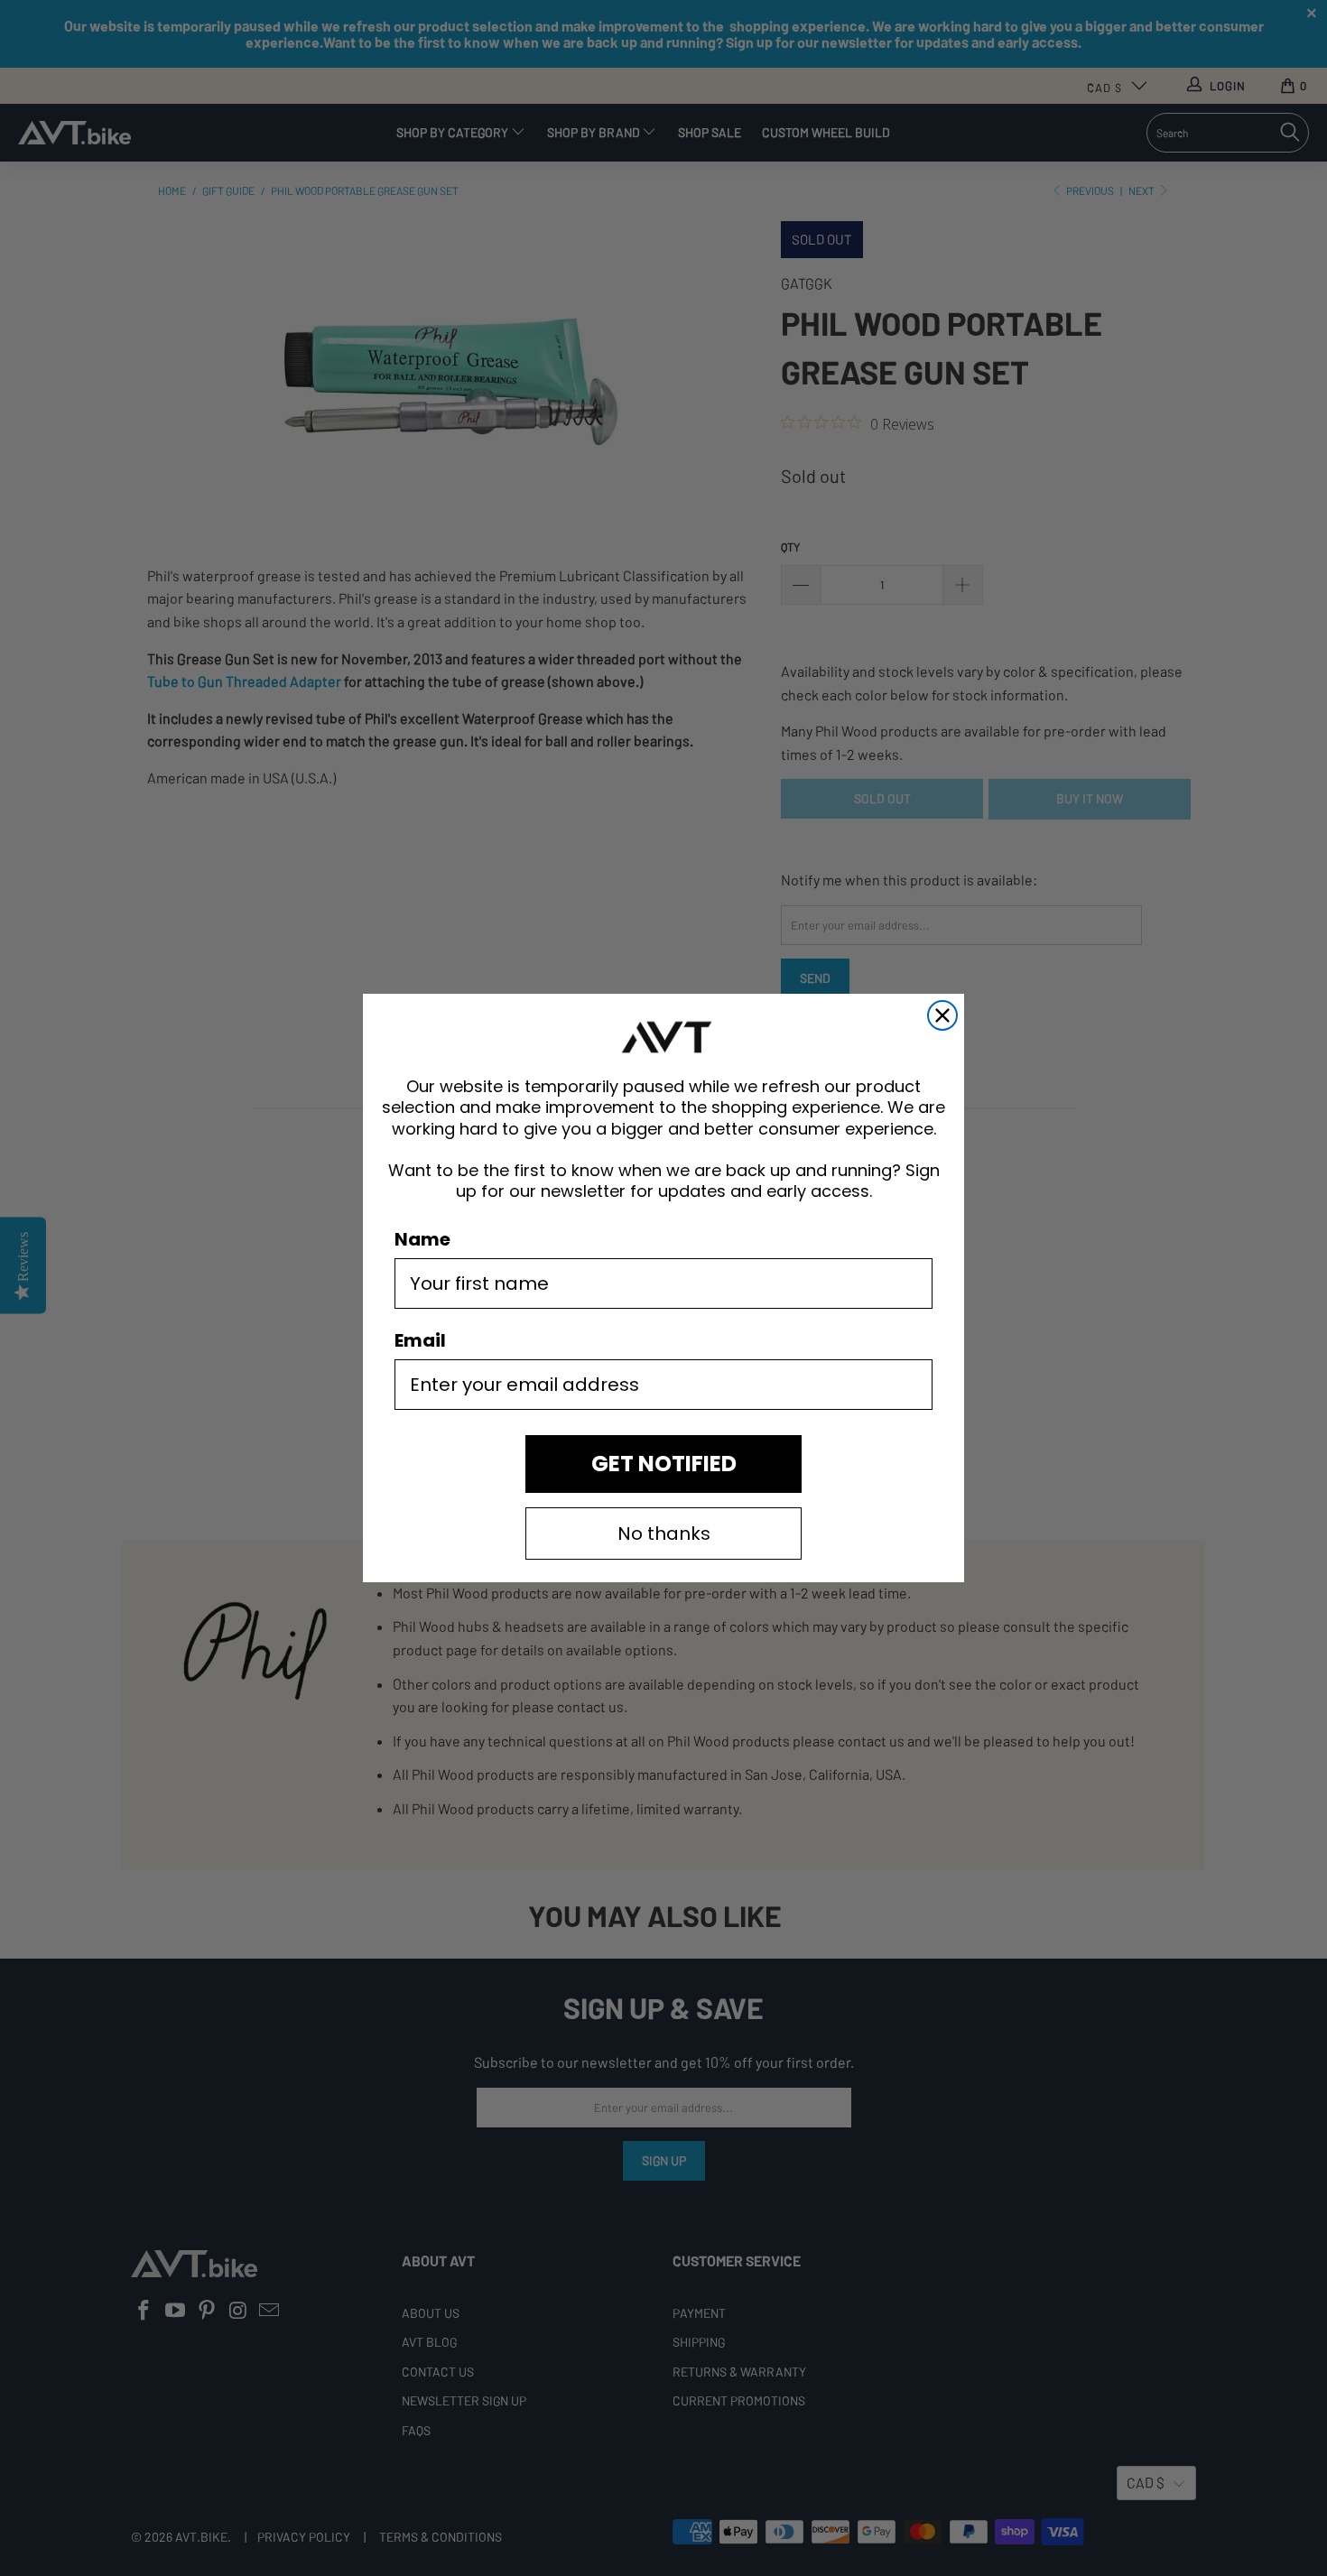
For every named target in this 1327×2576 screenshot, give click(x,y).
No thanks (664, 1534)
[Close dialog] (942, 1015)
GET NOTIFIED (664, 1464)
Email (420, 1340)
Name (422, 1239)
